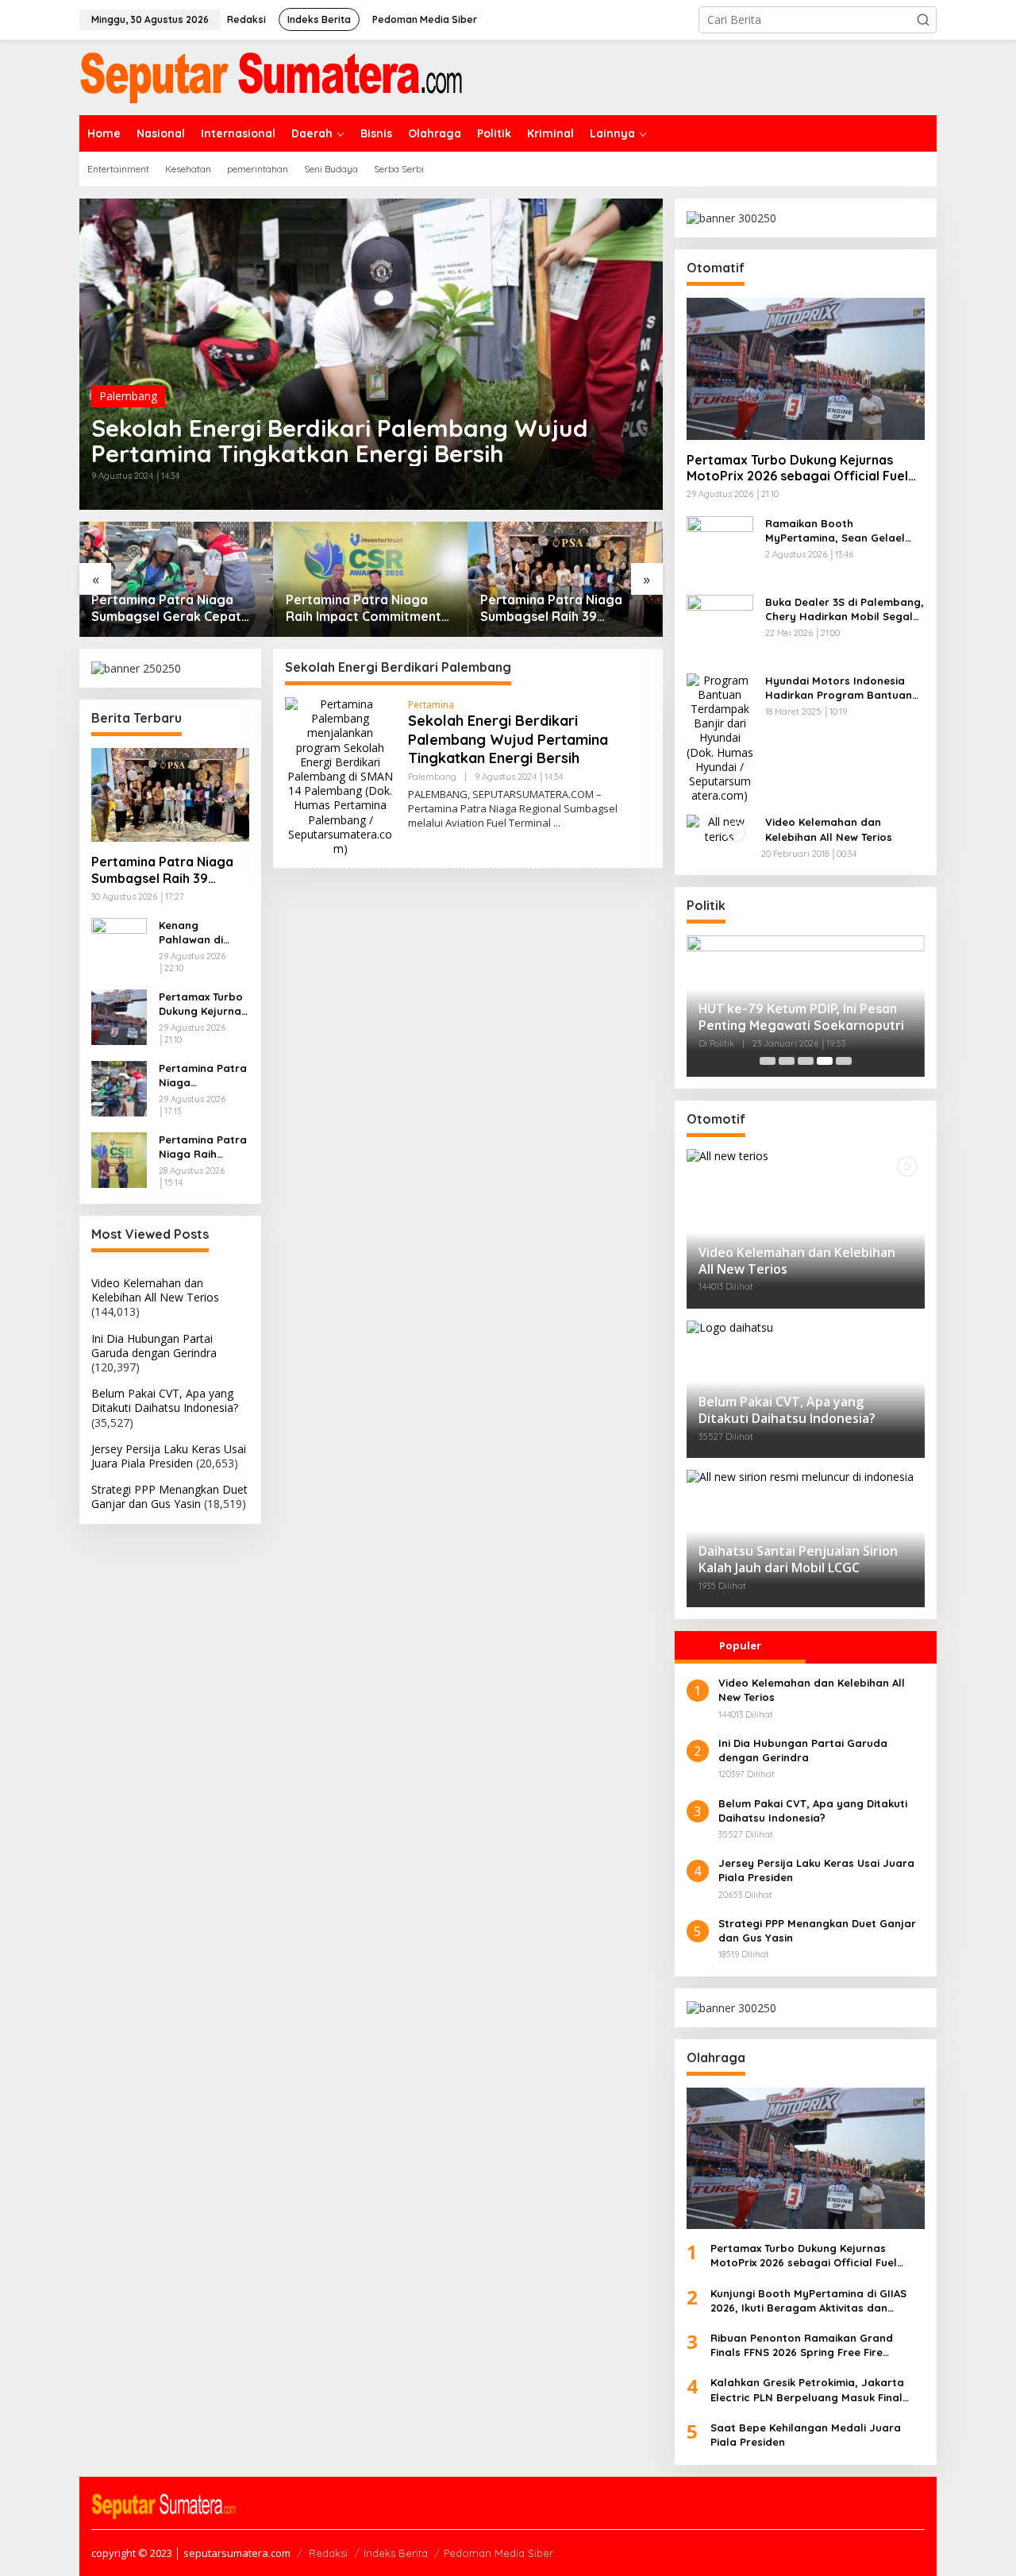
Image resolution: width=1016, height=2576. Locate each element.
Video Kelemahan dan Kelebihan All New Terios (155, 1290)
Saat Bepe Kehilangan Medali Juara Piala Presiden (806, 2435)
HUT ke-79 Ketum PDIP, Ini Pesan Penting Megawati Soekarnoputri (803, 1017)
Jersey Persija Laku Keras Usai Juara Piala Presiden (169, 1456)
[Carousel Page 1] (768, 1061)
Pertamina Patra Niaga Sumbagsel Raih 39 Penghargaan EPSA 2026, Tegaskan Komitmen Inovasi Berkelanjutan (558, 608)
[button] (923, 20)
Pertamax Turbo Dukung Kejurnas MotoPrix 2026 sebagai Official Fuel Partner (203, 1004)
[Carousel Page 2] (787, 1061)
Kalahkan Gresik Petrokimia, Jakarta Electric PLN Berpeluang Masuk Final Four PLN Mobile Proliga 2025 (807, 2390)
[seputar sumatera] (271, 76)
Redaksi (328, 2553)
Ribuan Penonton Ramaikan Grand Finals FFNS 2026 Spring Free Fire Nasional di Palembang (802, 2345)
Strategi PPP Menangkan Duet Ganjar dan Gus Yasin (169, 1496)
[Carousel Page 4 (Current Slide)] (825, 1061)
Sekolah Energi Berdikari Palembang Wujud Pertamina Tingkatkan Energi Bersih (340, 441)
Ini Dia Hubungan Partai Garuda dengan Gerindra (154, 1346)
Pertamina (431, 705)
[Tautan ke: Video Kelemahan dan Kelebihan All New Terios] (720, 828)
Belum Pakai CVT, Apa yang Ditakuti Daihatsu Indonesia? (165, 1400)
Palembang (128, 396)
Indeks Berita (396, 2553)
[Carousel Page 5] (844, 1061)
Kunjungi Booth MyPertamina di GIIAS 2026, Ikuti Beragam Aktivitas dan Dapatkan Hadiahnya (808, 2301)
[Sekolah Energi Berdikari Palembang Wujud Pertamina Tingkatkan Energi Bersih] (557, 823)
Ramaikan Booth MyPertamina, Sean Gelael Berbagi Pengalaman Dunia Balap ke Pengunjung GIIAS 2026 (837, 531)
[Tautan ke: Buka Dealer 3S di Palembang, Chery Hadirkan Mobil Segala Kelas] (720, 626)
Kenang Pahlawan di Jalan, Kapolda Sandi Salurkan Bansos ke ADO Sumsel (200, 933)
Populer (740, 1645)
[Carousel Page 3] (806, 1061)
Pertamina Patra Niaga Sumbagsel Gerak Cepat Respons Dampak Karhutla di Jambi (173, 608)
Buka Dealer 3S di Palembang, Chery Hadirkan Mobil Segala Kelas (845, 609)
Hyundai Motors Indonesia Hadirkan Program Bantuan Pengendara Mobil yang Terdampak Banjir (839, 688)
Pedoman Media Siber (498, 2553)
